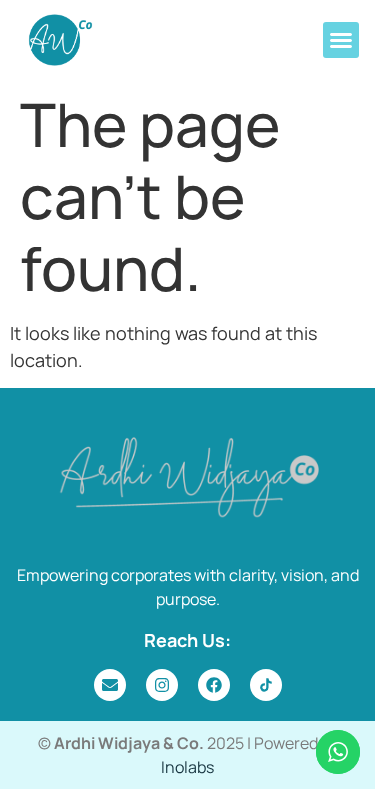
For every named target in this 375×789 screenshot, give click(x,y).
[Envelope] (110, 685)
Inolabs (187, 767)
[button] (341, 40)
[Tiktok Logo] (266, 685)
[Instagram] (162, 685)
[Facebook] (214, 685)
